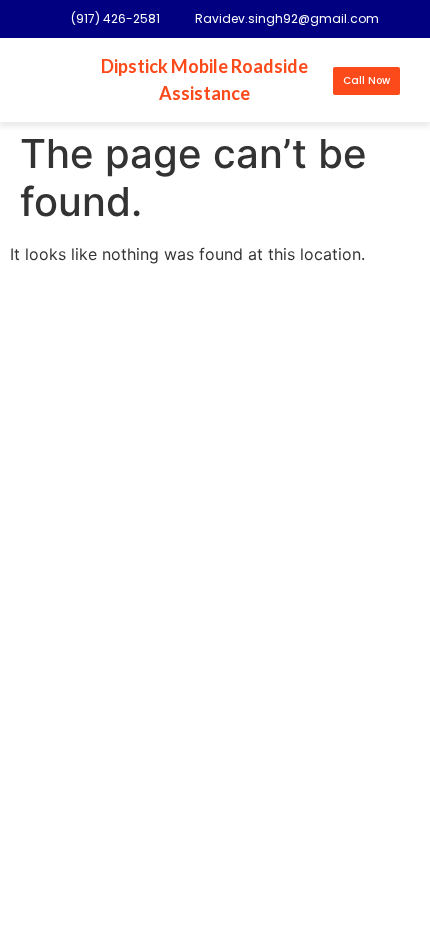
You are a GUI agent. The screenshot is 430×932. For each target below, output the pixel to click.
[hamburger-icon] (43, 80)
